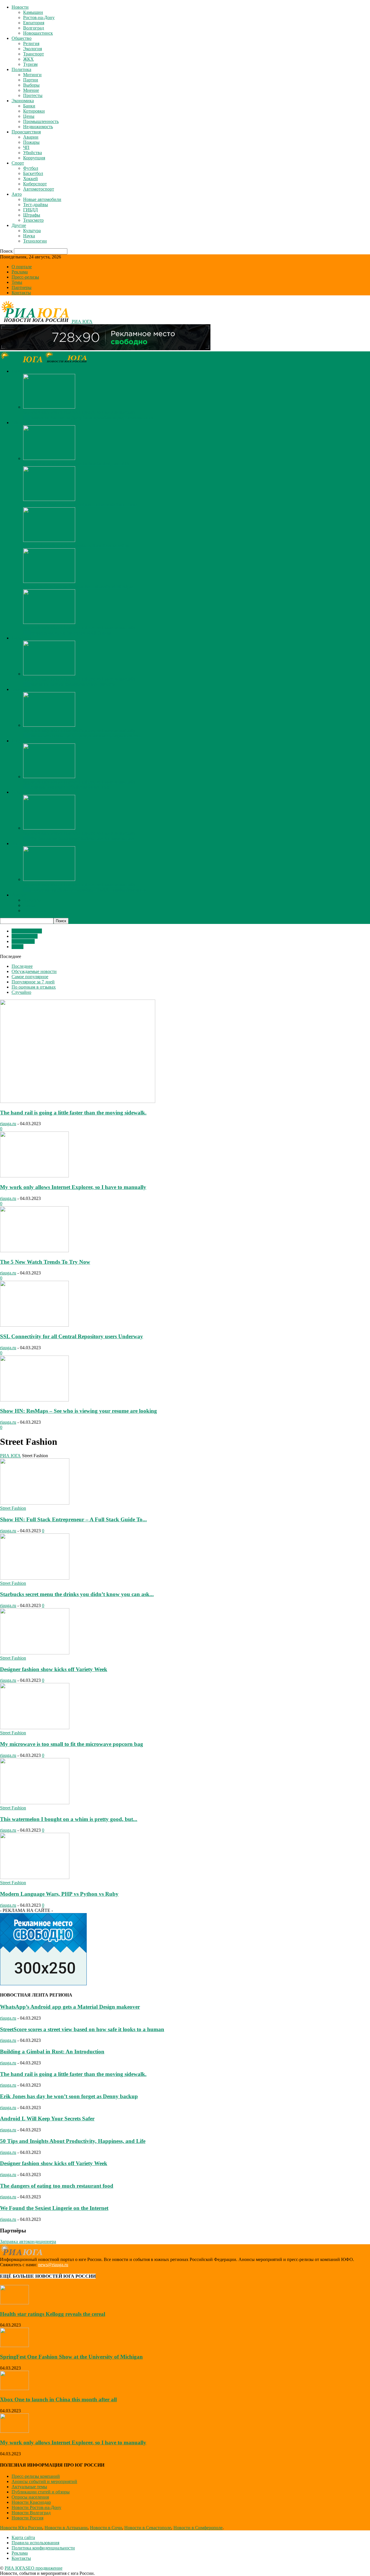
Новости (20, 7)
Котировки (34, 111)
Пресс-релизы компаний (36, 2476)
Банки (29, 106)
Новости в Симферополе (198, 2528)
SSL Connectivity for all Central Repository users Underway (72, 1336)
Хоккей (30, 179)
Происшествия (26, 132)
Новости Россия (27, 2518)
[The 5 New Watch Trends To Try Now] (34, 1251)
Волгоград (34, 28)
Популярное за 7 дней (33, 982)
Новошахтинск (38, 33)
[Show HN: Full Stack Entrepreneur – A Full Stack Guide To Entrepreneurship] (35, 1503)
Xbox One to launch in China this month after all (58, 2399)
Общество (22, 38)
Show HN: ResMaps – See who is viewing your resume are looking (78, 1411)
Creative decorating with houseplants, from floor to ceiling (76, 546)
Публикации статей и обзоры (41, 2492)
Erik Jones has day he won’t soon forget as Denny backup (69, 2096)
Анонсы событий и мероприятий (44, 2481)
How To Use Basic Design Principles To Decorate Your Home (80, 505)
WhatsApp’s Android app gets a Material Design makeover (70, 2007)
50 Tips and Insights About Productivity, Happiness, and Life (73, 2141)
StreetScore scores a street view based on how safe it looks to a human (82, 2029)
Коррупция (34, 158)
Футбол (31, 168)
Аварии (31, 137)
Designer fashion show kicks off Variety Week (54, 1669)
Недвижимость (38, 127)
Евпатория (34, 23)
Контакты (21, 293)
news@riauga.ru (53, 2265)
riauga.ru (8, 1124)
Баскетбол (33, 173)
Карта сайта (23, 2537)
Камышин (33, 12)
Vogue (17, 947)
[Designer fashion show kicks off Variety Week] (35, 1653)
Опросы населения (30, 2497)
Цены (29, 116)
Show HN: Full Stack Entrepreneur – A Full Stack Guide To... (73, 1519)
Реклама (20, 272)
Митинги (32, 75)
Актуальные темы (29, 2487)
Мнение (31, 90)
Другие (19, 225)
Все (27, 417)
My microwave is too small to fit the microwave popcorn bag (72, 1744)
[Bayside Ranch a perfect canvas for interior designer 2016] (49, 458)
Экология (33, 49)
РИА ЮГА (10, 1456)
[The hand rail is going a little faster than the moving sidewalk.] (78, 1101)
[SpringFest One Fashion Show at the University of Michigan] (49, 581)
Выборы (31, 85)
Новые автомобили (42, 199)
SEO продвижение (44, 2568)
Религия (31, 43)
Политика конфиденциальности (43, 2548)
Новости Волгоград (31, 2513)
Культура (32, 231)
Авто (17, 194)
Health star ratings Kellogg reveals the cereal (53, 2314)
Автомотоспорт (39, 189)
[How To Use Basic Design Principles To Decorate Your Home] (49, 499)
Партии (31, 80)
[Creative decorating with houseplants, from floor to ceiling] (49, 540)
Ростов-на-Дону (39, 17)
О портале (22, 267)
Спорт (18, 163)
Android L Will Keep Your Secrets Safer (47, 2119)
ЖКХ (28, 59)
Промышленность (41, 121)
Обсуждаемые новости (34, 971)
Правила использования (35, 2543)
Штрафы (32, 215)
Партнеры (22, 287)
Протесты (33, 95)
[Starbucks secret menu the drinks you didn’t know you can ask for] (35, 1578)
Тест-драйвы (36, 205)
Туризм (30, 64)
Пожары (31, 142)
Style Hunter (23, 941)
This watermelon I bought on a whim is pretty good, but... (69, 1819)
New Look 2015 (27, 931)
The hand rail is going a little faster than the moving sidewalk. (73, 1113)
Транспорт (34, 54)
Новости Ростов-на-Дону (36, 2507)
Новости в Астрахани (66, 2528)
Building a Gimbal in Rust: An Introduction (52, 2052)
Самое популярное (30, 977)
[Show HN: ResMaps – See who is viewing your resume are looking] (34, 1400)
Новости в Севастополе (148, 2528)
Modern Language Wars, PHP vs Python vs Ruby (59, 1894)
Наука (29, 236)
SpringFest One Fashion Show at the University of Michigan (78, 587)
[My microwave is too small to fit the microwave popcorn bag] (35, 1728)
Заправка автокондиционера (28, 2242)
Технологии (35, 241)
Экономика (23, 101)
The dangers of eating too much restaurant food (57, 2186)
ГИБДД (30, 210)
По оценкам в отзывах (34, 987)
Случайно (21, 992)
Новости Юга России (21, 2528)
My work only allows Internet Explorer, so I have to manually (79, 412)
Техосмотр (33, 220)
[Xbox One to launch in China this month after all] (14, 2388)
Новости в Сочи (106, 2528)
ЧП (26, 147)
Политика (21, 69)
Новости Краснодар (31, 2502)
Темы (17, 282)
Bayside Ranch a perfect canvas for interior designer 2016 (76, 464)
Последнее (22, 966)
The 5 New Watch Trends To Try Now (45, 1262)
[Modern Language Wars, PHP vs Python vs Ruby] (35, 1877)
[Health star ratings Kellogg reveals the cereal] (14, 2303)
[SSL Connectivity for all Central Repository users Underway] (34, 1325)
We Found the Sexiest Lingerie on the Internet (54, 2208)
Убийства (33, 153)
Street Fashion (25, 936)
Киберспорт (35, 184)
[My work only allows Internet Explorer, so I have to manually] (49, 407)
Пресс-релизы (25, 277)
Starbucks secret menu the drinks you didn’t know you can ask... (77, 1594)
